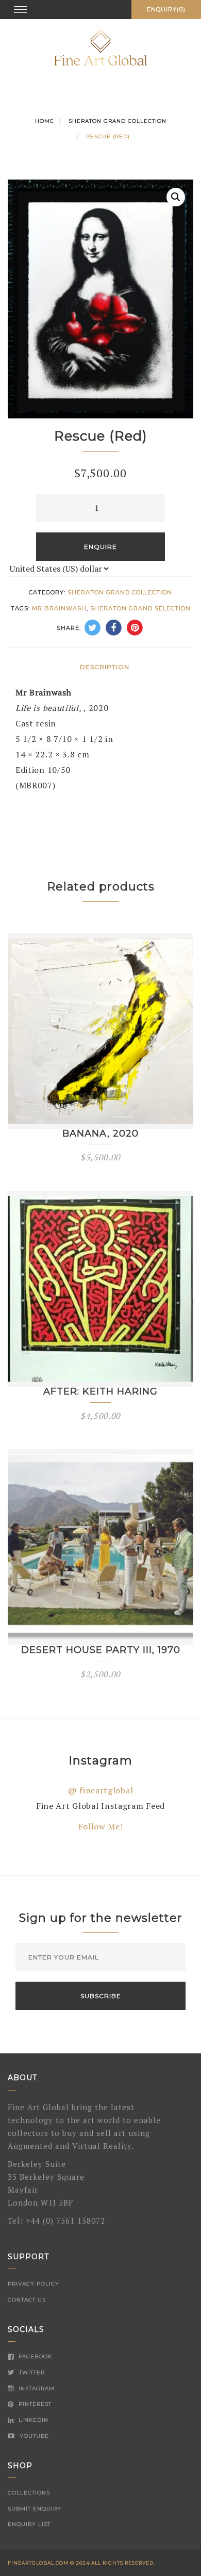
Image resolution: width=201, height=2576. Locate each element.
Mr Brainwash (59, 608)
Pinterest (34, 2404)
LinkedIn (32, 2420)
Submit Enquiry (35, 2509)
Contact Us (27, 2300)
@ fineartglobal (101, 1790)
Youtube (33, 2436)
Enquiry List (29, 2524)
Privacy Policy (33, 2284)
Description (105, 667)
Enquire (100, 547)
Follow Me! (101, 1826)
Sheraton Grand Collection (118, 121)
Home (45, 121)
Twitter (31, 2372)
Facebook (34, 2356)
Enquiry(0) (166, 9)
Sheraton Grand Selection (140, 608)
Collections (29, 2493)
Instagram (36, 2388)
